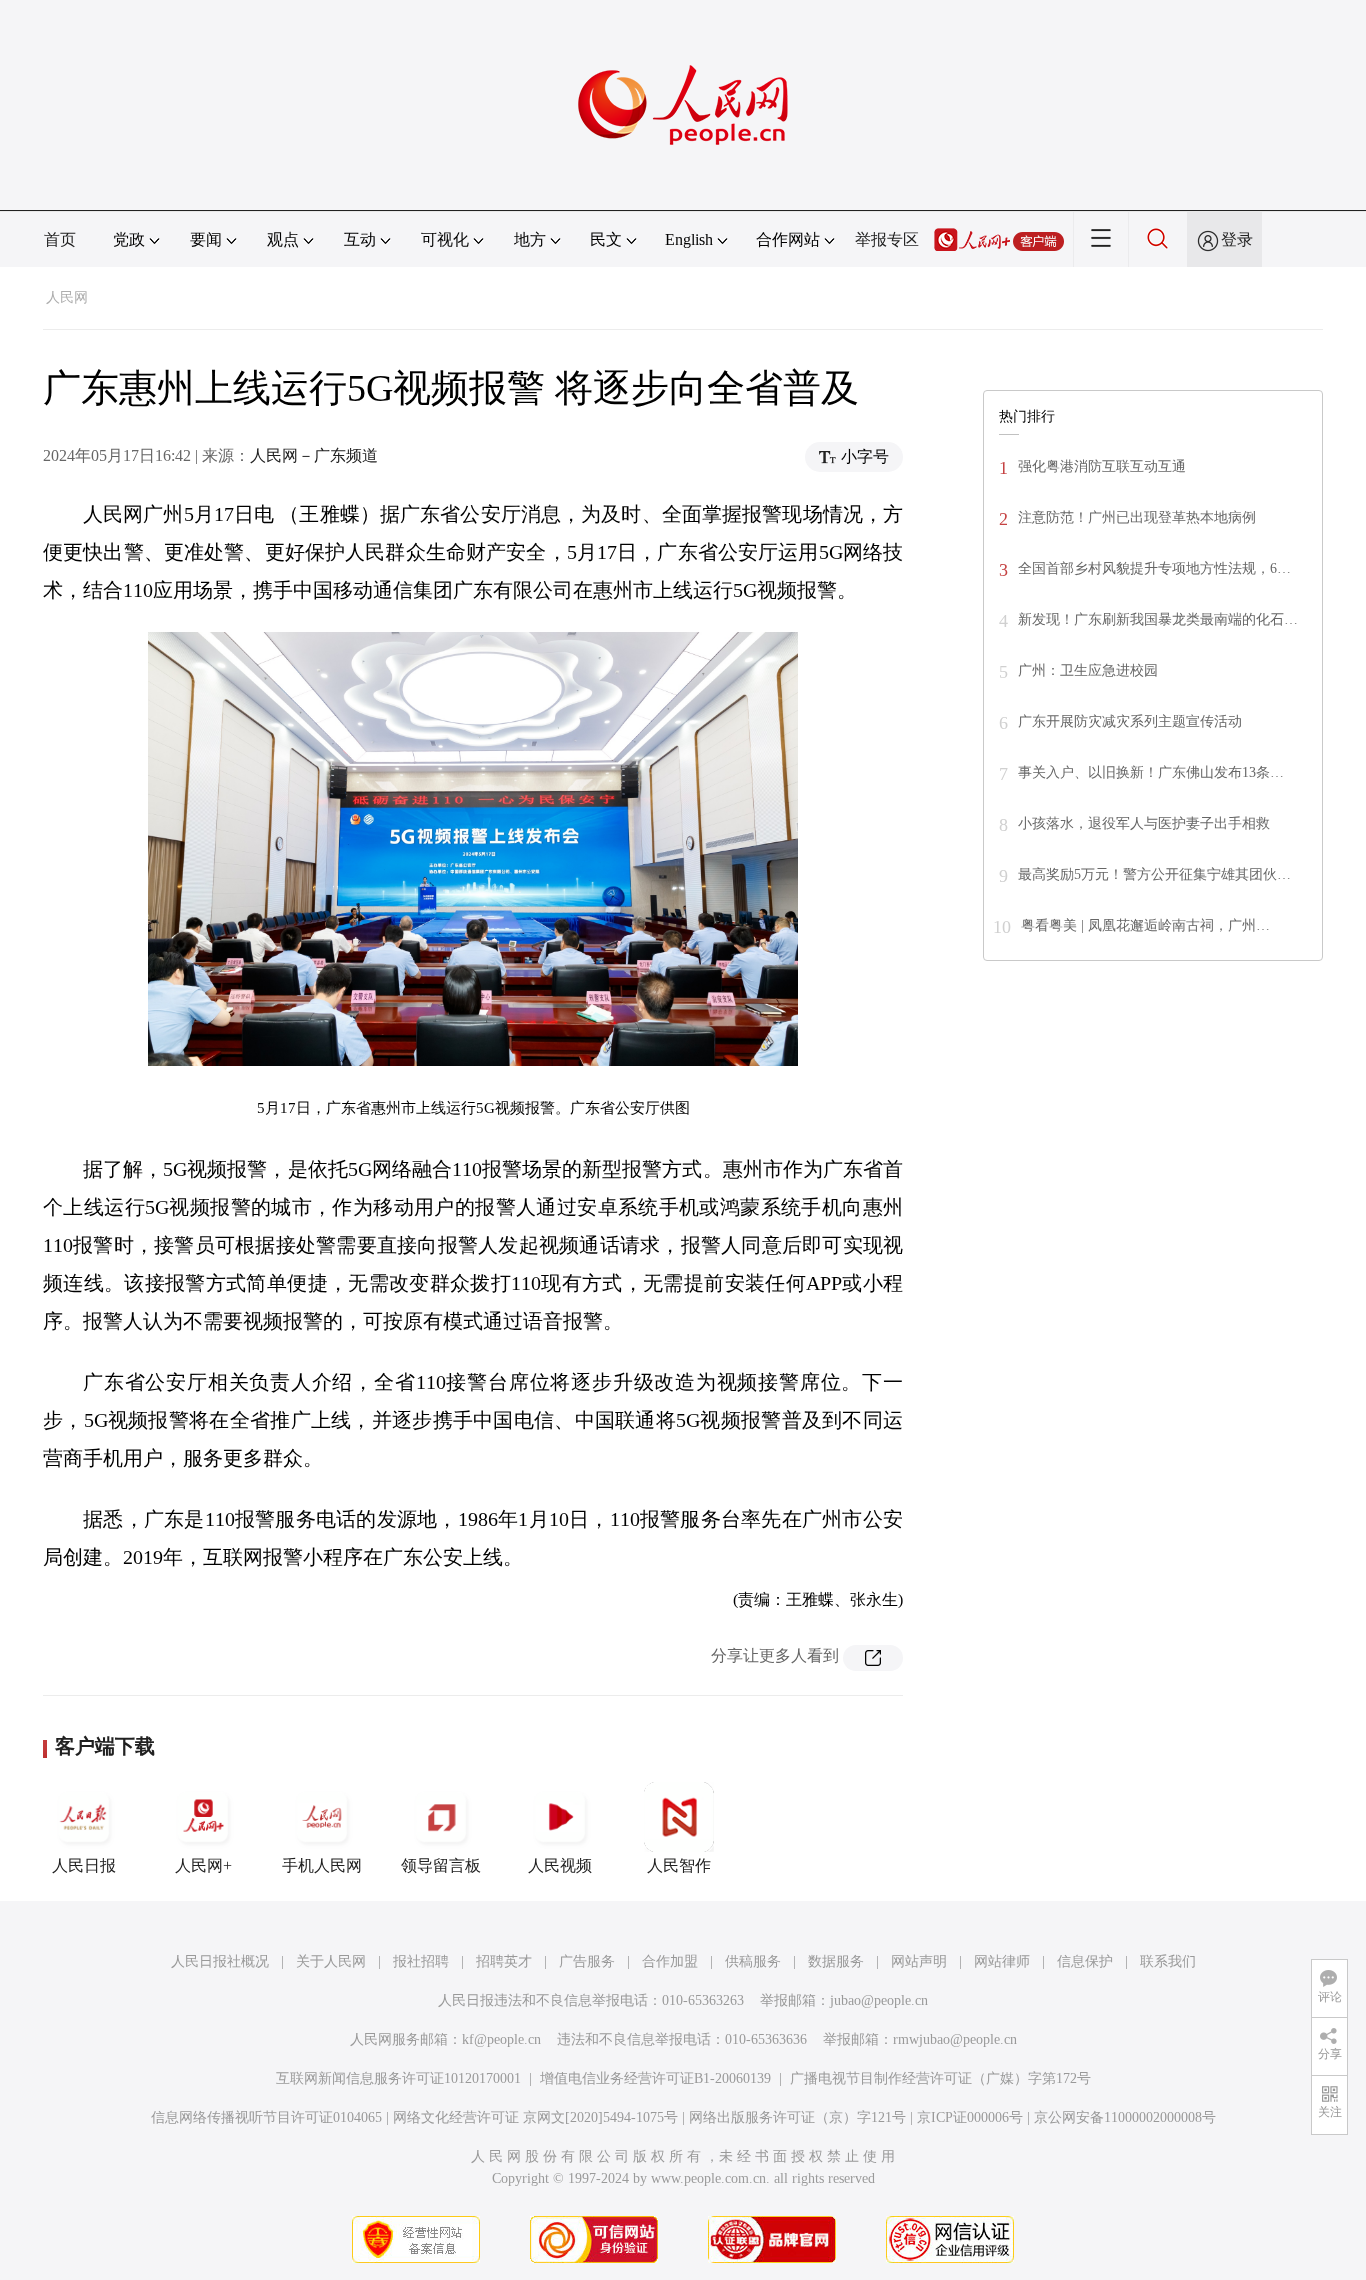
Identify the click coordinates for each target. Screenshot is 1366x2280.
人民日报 (84, 1865)
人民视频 (560, 1865)
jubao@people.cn (879, 2000)
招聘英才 (504, 1961)
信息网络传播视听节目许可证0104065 (266, 2117)
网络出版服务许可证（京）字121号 (797, 2117)
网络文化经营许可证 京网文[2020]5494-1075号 (535, 2117)
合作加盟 (670, 1961)
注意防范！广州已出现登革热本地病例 (1137, 517)
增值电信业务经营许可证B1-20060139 (655, 2078)
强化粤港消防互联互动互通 (1102, 466)
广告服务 (587, 1961)
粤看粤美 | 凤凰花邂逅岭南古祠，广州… (1145, 925)
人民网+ (203, 1865)
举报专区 (887, 239)
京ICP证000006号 (970, 2117)
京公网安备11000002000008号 (1125, 2117)
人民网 (67, 297)
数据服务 (836, 1961)
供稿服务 (753, 1961)
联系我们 (1168, 1961)
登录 (1237, 239)
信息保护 (1085, 1961)
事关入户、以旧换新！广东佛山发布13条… (1151, 772)
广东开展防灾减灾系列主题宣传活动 (1130, 721)
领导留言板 (441, 1865)
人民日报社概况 (220, 1961)
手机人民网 (322, 1865)
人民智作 (679, 1865)
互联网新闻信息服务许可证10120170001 (398, 2078)
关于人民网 (331, 1961)
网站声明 (919, 1961)
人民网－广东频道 (314, 455)
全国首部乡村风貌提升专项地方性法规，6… (1154, 568)
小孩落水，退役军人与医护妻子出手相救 (1144, 823)
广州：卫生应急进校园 (1088, 670)
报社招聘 (421, 1961)
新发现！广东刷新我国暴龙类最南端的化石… (1158, 619)
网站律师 (1002, 1961)
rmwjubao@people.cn (955, 2039)
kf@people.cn (501, 2039)
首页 (60, 239)
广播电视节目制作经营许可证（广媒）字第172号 (940, 2078)
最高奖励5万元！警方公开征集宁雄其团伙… (1154, 874)
